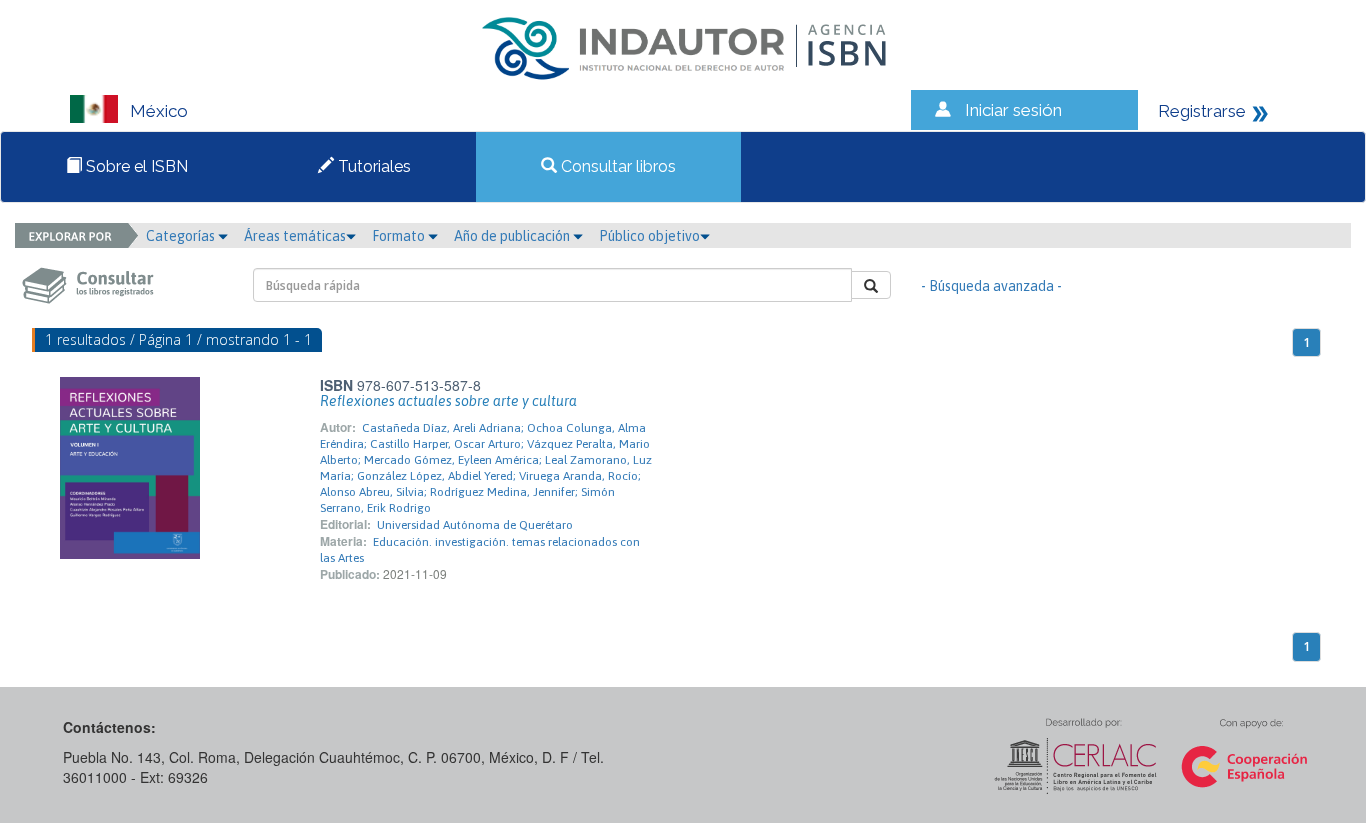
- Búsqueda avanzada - (991, 286)
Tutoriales (372, 166)
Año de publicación (513, 236)
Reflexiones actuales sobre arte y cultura (448, 401)
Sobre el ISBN (135, 166)
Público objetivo (649, 236)
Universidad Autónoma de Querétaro (475, 525)
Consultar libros (616, 166)
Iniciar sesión (1013, 110)
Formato (400, 236)
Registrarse (1202, 111)
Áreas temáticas (295, 236)
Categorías (182, 236)
